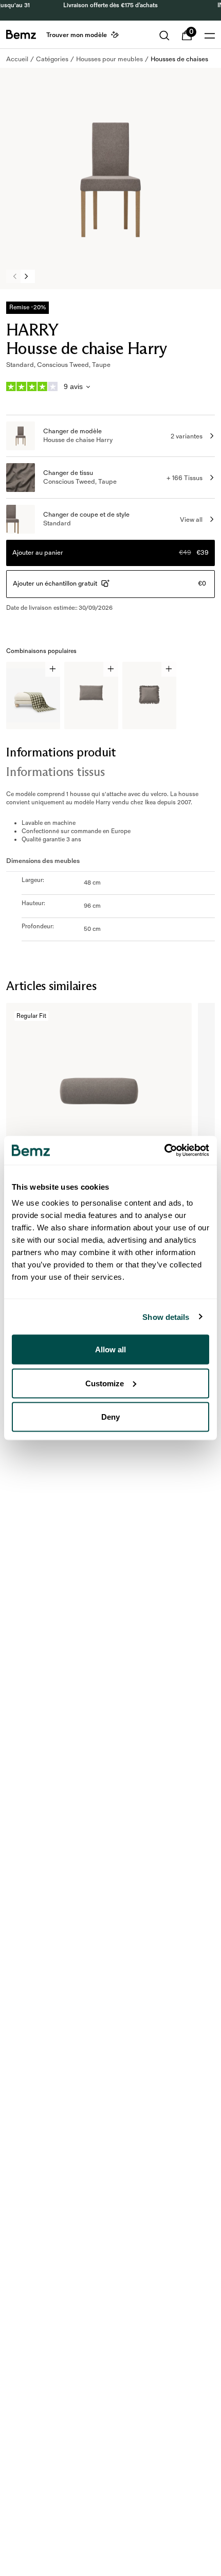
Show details (166, 1317)
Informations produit (61, 752)
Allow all (110, 1349)
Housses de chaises (179, 59)
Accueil (17, 59)
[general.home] (21, 34)
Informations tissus (55, 772)
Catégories (52, 59)
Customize (105, 1383)
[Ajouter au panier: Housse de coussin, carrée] (169, 669)
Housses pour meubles (109, 59)
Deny (110, 1417)
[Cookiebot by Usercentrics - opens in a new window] (164, 1151)
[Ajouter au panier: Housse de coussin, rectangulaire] (111, 669)
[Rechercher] (164, 36)
